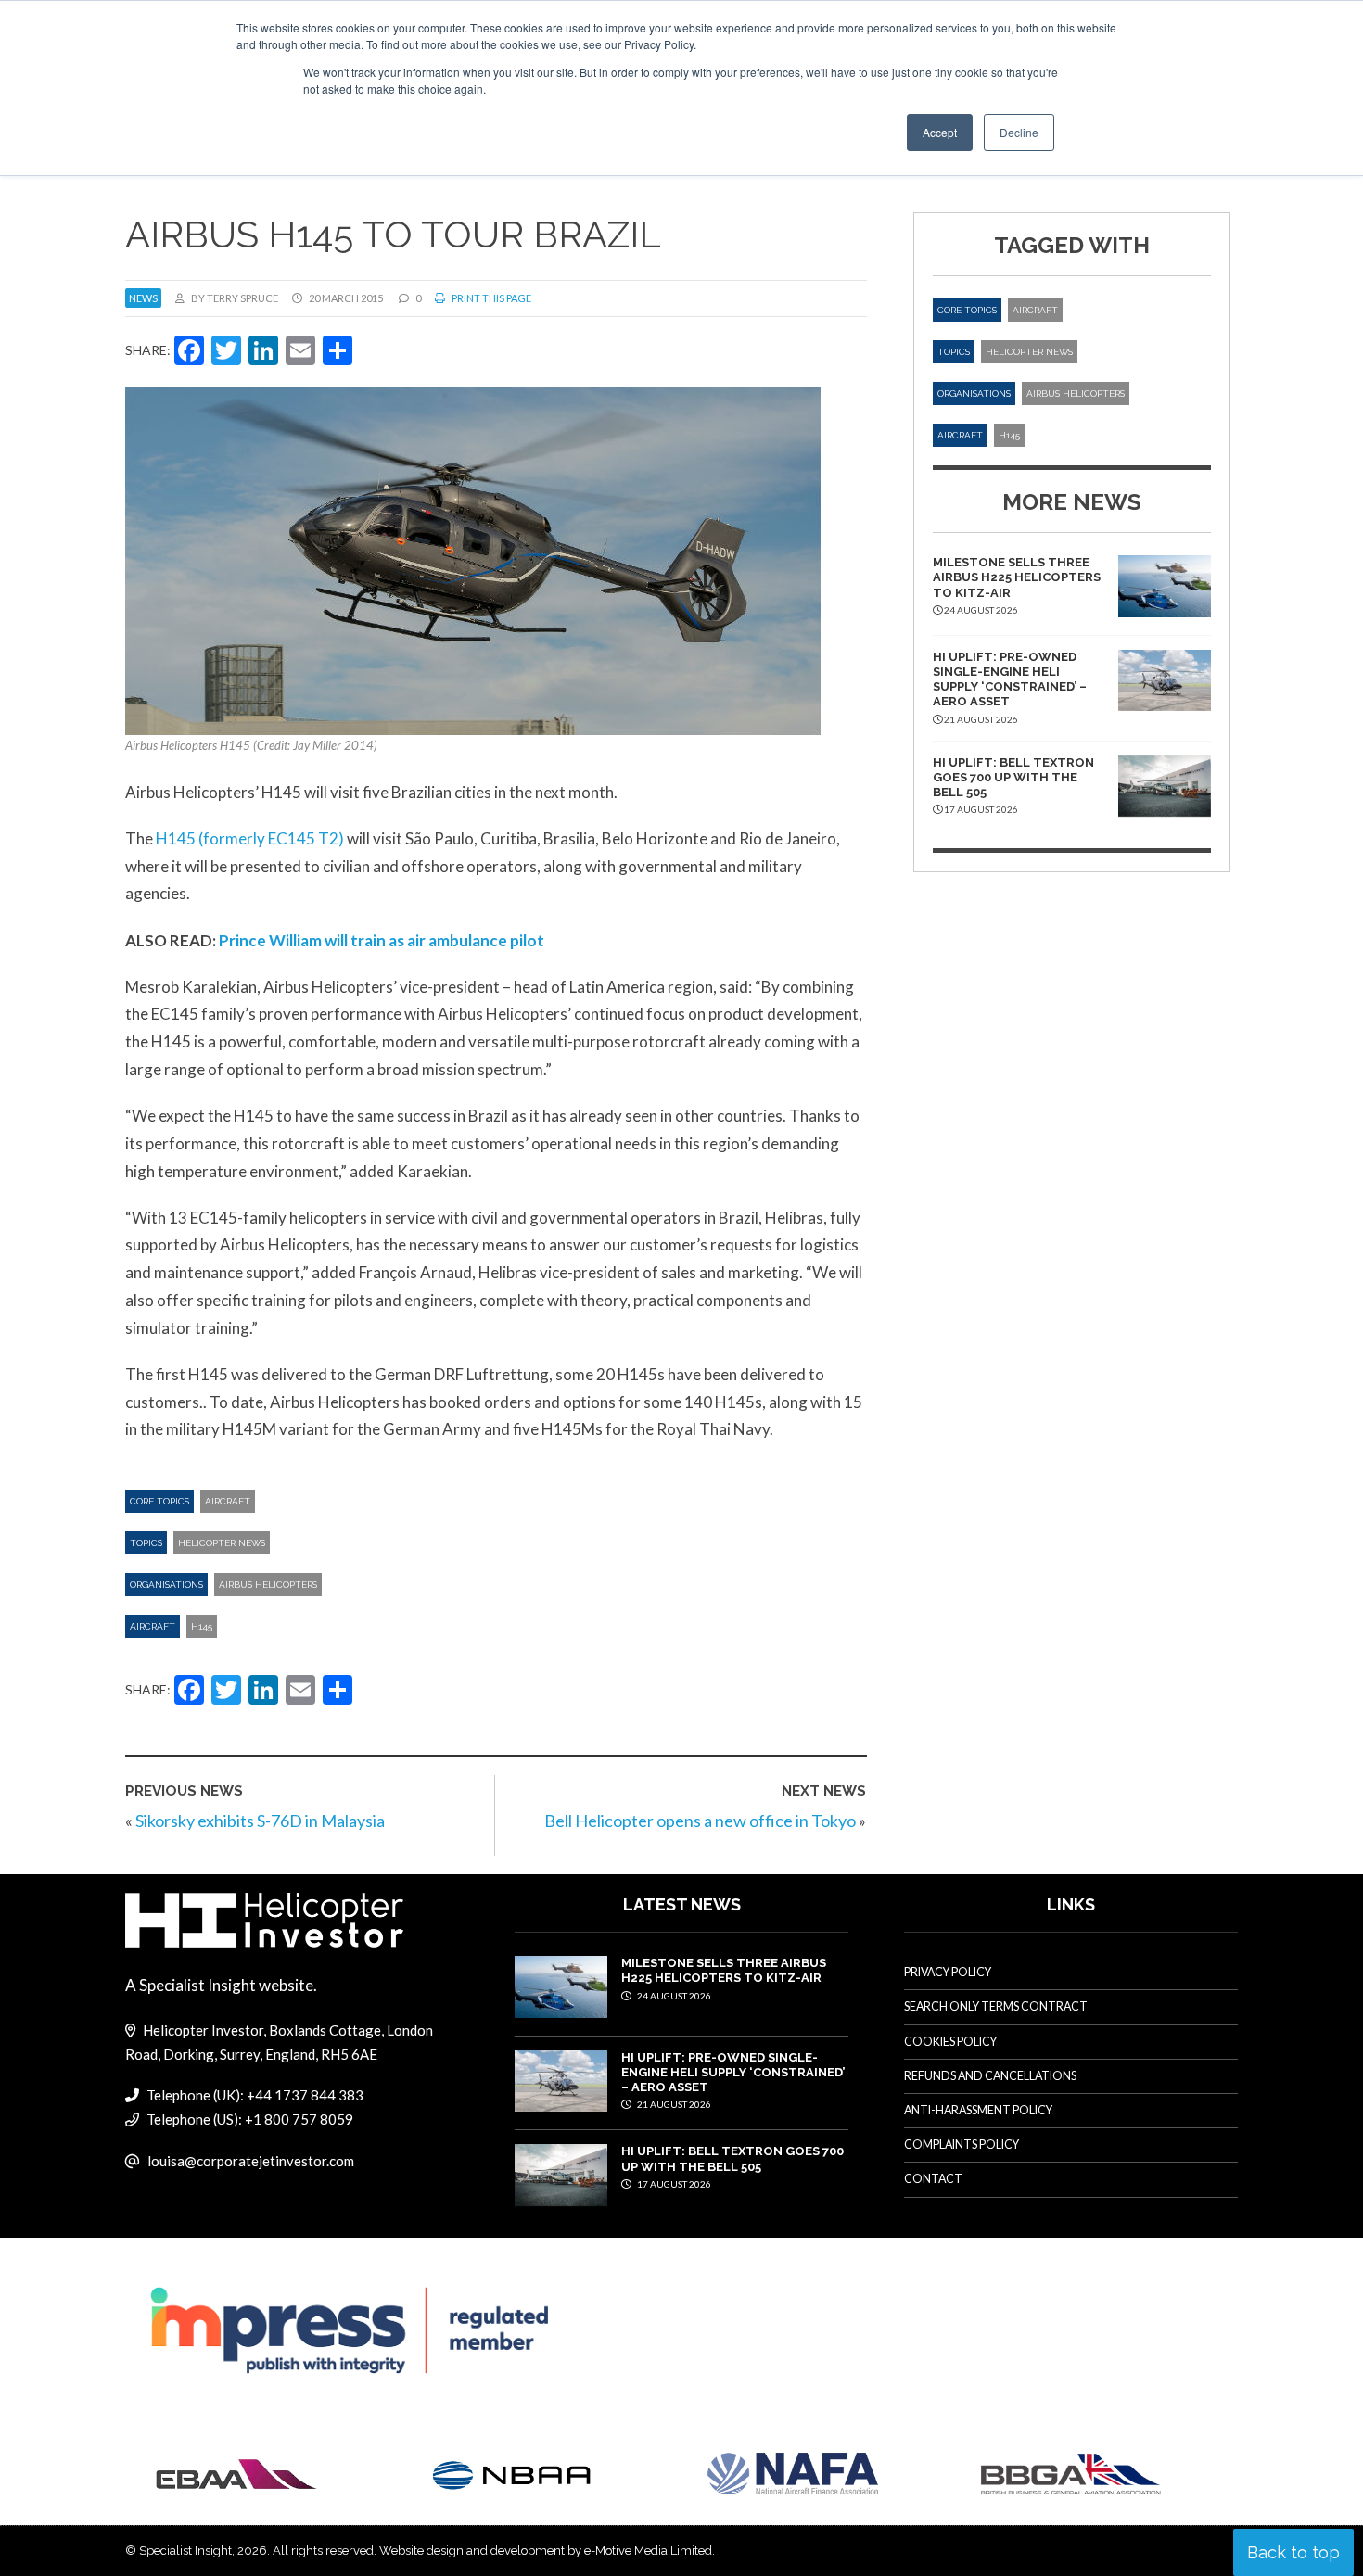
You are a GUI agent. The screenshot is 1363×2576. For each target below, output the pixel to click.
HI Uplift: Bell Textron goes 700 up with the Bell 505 (1013, 778)
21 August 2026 (673, 2104)
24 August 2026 (673, 1996)
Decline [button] (1019, 132)
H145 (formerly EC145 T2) (250, 838)
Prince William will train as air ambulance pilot (382, 940)
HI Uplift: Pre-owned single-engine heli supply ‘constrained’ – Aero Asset (1010, 679)
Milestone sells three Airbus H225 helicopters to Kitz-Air (1017, 577)
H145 (202, 1626)
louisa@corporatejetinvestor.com (251, 2161)
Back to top (1293, 2552)
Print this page (490, 298)
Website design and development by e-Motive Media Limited (546, 2551)
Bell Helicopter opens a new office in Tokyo (700, 1821)
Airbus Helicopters (268, 1585)
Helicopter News (222, 1543)
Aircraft (228, 1501)
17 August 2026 (673, 2184)
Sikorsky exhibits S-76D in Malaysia (260, 1821)
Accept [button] (940, 132)
